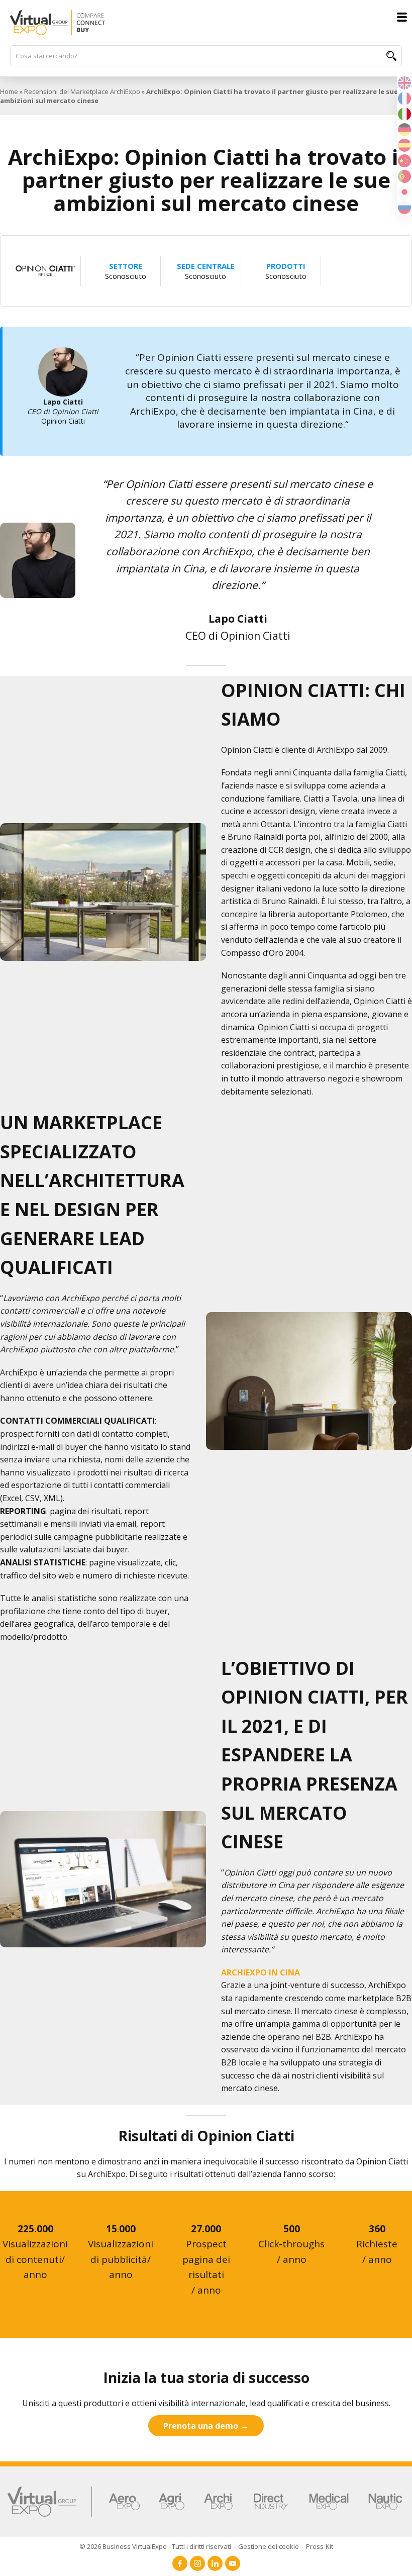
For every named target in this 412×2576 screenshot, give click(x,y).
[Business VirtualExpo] (206, 23)
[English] (404, 82)
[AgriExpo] (172, 2502)
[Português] (404, 175)
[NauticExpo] (385, 2502)
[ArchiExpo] (218, 2502)
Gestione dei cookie (269, 2546)
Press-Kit (320, 2546)
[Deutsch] (404, 129)
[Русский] (404, 207)
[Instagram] (197, 2563)
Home (9, 91)
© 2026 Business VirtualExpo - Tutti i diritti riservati (155, 2546)
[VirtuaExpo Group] (50, 2502)
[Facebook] (180, 2563)
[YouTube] (233, 2563)
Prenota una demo (201, 2426)
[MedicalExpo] (329, 2502)
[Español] (404, 144)
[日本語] (404, 191)
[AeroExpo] (124, 2502)
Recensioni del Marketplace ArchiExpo (82, 91)
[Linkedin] (215, 2563)
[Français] (404, 97)
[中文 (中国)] (404, 160)
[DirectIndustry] (271, 2502)
